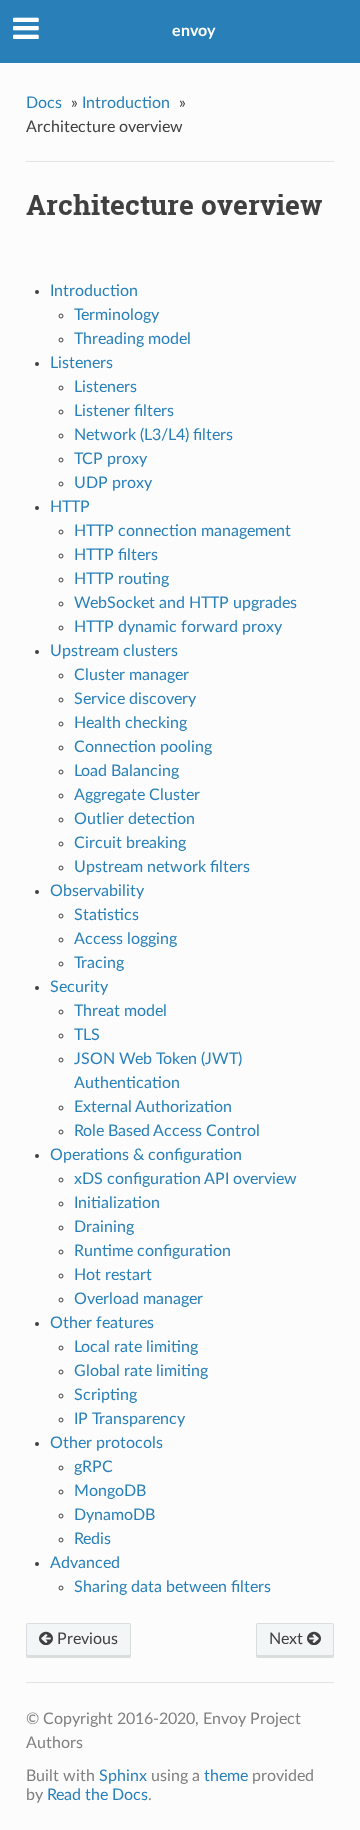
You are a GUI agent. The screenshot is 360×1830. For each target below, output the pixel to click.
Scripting (105, 1395)
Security (79, 987)
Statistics (106, 915)
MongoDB (110, 1491)
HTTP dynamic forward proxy (178, 627)
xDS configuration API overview (185, 1179)
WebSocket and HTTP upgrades (185, 603)
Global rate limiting (141, 1371)
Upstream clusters (114, 651)
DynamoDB (114, 1515)
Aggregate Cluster (137, 795)
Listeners (81, 363)
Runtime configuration (152, 1251)
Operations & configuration (146, 1155)
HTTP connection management (182, 531)
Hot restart (113, 1275)
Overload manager (138, 1299)
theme (226, 1776)
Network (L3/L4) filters (153, 435)
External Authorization (153, 1107)
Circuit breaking (130, 843)
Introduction (126, 103)
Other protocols (106, 1443)
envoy (193, 31)
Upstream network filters (162, 867)
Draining (104, 1227)
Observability (97, 891)
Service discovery (135, 699)
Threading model (132, 339)
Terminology (116, 315)
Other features (102, 1323)
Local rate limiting (136, 1347)
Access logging (125, 939)
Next (288, 1639)
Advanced (85, 1563)
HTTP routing (121, 579)
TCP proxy (110, 459)
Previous (85, 1639)
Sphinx (123, 1776)
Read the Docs (97, 1795)
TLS (87, 1035)
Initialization (117, 1203)
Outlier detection (134, 819)
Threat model (120, 1011)
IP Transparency (129, 1419)
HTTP (70, 507)
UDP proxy (113, 483)
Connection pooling (143, 747)
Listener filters (124, 411)
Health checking (130, 723)
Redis (92, 1539)
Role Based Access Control (167, 1131)
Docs (44, 103)
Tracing (99, 963)
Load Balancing (126, 771)
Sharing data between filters (172, 1587)
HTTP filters (116, 555)
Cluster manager (131, 675)
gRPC (93, 1467)
